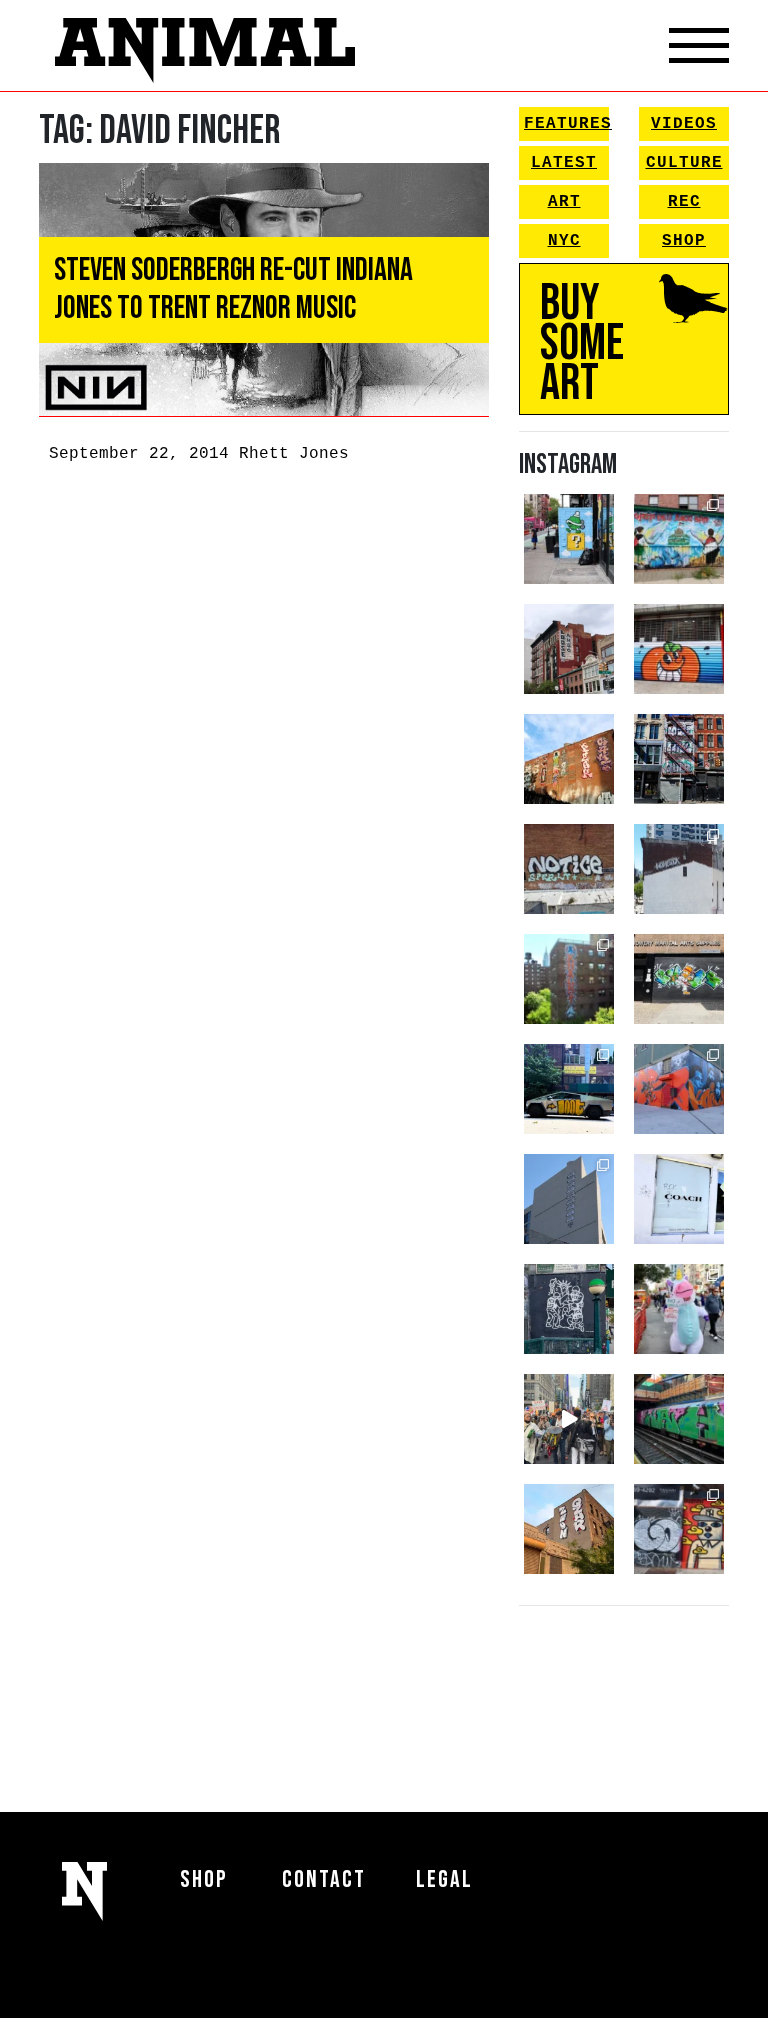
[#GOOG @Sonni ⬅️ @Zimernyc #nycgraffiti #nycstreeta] (679, 1529)
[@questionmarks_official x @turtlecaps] (569, 539)
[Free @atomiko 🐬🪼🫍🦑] (679, 649)
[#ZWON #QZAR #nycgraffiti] (569, 1529)
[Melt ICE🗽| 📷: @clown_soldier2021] (569, 1309)
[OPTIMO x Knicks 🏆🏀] (569, 979)
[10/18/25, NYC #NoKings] (679, 1309)
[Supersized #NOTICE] (569, 869)
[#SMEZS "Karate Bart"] (679, 979)
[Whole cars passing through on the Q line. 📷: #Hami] (679, 1419)
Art (564, 202)
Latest (564, 163)
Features (566, 124)
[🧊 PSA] (679, 1199)
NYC (564, 241)
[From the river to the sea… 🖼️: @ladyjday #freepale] (679, 539)
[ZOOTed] (569, 1199)
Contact (324, 1879)
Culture (684, 163)
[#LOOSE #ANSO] (569, 649)
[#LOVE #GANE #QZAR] (679, 759)
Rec (684, 202)
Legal (444, 1879)
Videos (684, 124)
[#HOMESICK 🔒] (679, 869)
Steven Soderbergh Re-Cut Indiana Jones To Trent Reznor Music (233, 289)
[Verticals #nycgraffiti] (569, 759)
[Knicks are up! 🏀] (679, 1089)
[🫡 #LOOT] (569, 1089)
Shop (684, 241)
